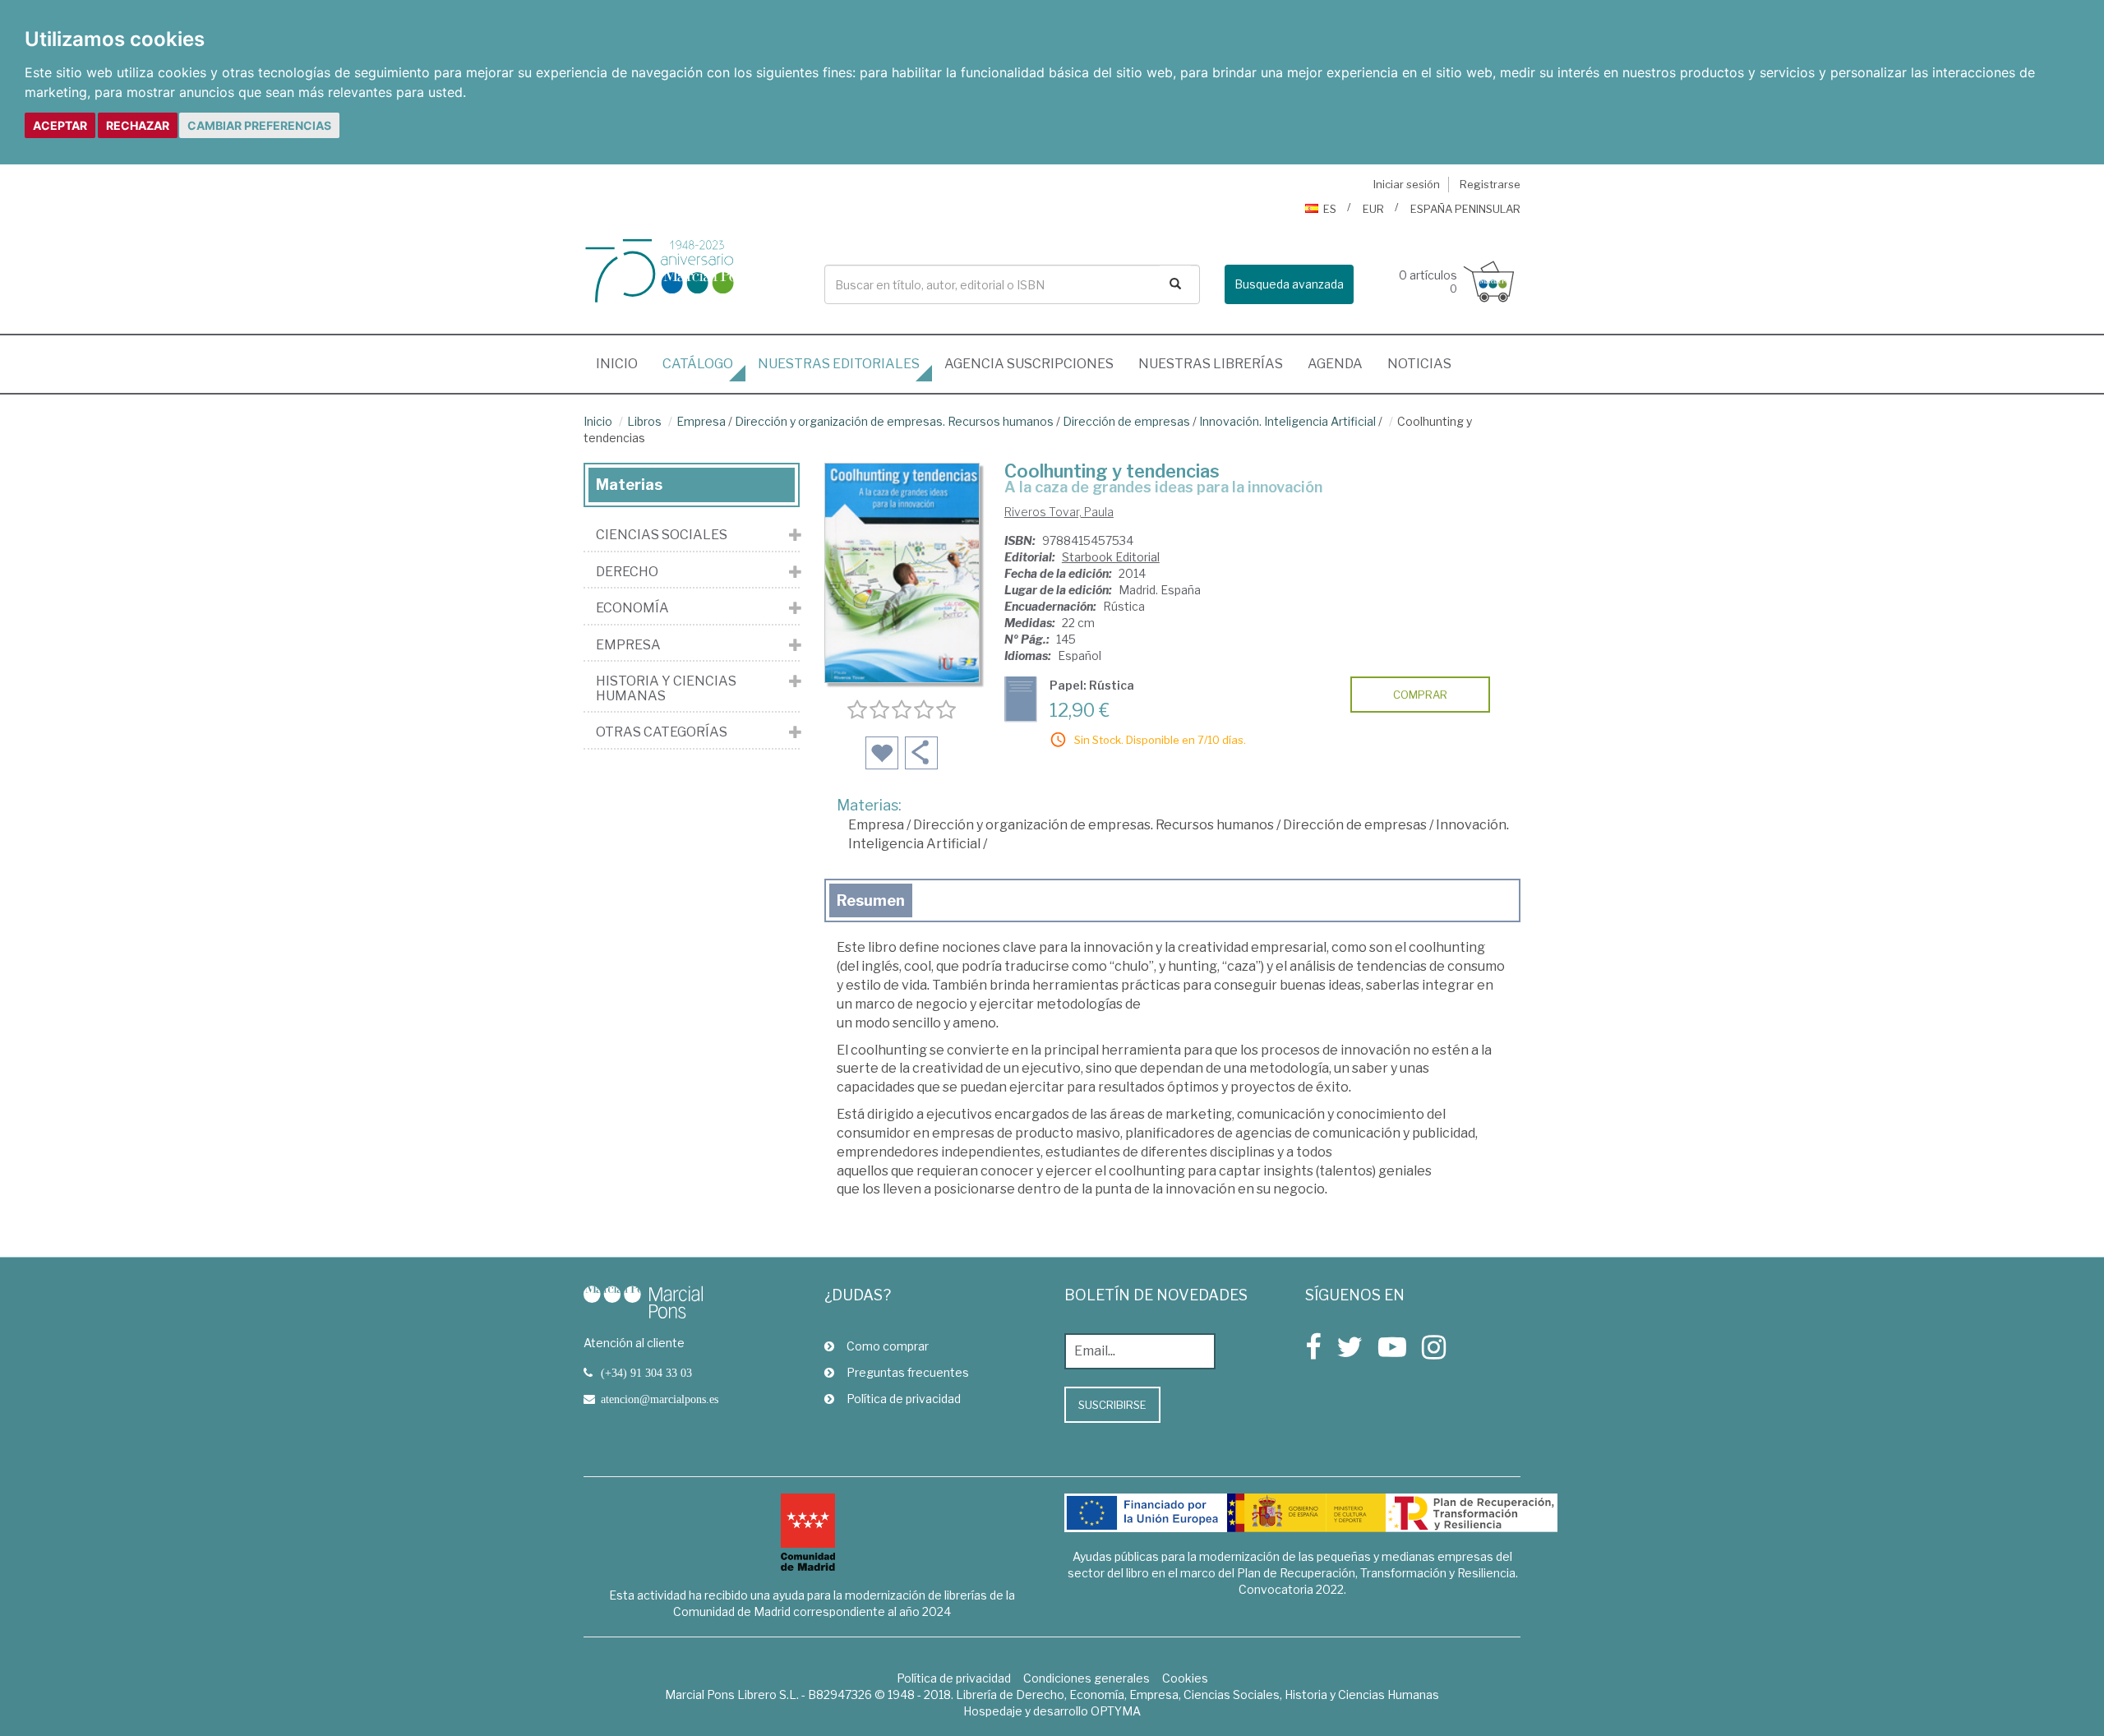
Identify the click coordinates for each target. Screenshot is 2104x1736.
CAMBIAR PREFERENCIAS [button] (259, 125)
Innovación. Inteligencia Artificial (1287, 421)
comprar (1420, 695)
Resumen (871, 900)
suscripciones (1029, 364)
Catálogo (698, 364)
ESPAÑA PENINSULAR (1465, 209)
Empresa (701, 421)
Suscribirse (1112, 1405)
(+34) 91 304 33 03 (646, 1373)
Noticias (1419, 364)
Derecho (627, 572)
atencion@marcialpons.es (660, 1399)
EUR (1373, 209)
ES (1330, 209)
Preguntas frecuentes (908, 1372)
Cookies (1185, 1678)
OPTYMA (1116, 1711)
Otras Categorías (662, 732)
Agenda (1335, 364)
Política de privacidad (904, 1399)
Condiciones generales (1087, 1678)
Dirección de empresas (1126, 421)
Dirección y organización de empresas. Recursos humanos (894, 421)
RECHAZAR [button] (138, 125)
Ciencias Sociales (662, 535)
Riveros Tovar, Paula (1059, 512)
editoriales (839, 364)
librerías (1211, 364)
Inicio (623, 363)
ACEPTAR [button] (60, 125)
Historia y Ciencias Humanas (666, 688)
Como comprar (888, 1346)
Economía (632, 608)
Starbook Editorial (1111, 557)
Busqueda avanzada (1289, 284)
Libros (644, 421)
